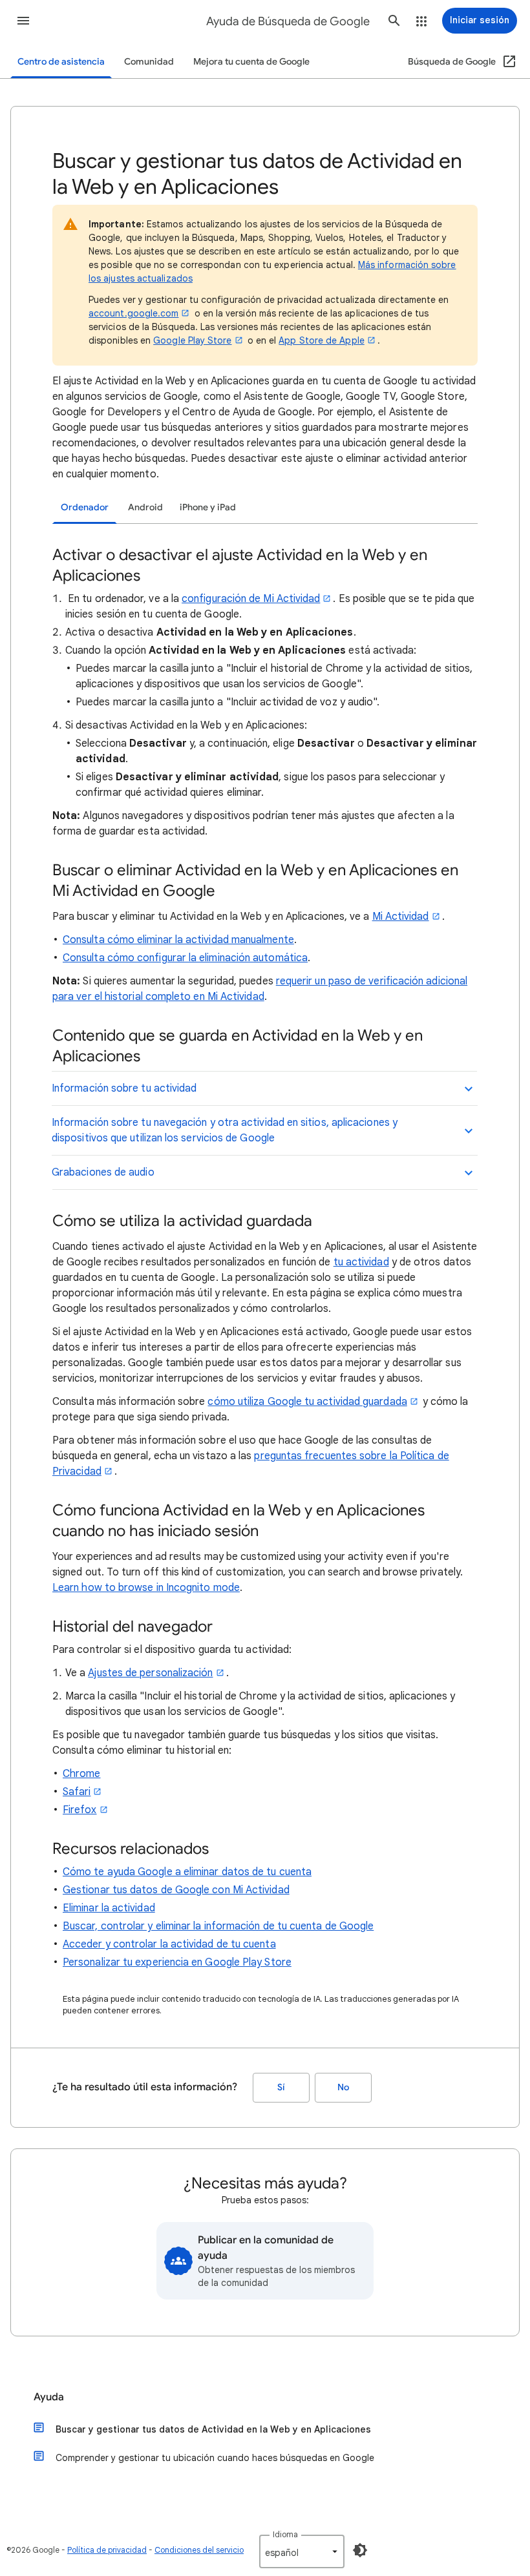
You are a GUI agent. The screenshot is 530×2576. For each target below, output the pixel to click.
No (343, 2087)
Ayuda (49, 2397)
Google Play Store (192, 340)
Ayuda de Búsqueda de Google (288, 21)
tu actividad (361, 1262)
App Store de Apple (321, 340)
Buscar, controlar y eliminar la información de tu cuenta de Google (218, 1926)
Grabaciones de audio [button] (103, 1172)
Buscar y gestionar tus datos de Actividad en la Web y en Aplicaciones (213, 2429)
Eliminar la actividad (109, 1908)
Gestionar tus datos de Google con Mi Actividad (176, 1890)
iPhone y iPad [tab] (208, 507)
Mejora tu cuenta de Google (251, 62)
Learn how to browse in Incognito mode (146, 1588)
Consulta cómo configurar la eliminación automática (185, 958)
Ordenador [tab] (85, 507)
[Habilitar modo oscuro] (360, 2550)
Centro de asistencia (61, 62)
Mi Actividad (401, 917)
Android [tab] (145, 507)
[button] (23, 21)
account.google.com (133, 313)
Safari (77, 1792)
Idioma (285, 2534)
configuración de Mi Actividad (251, 599)
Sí (281, 2087)
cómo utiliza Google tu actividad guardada (307, 1402)
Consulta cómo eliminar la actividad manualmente (178, 940)
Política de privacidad (107, 2550)
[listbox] (302, 2551)
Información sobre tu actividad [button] (124, 1088)
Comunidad (149, 62)
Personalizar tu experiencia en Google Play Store (177, 1962)
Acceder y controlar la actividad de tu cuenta (169, 1944)
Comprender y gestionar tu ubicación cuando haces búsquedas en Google (215, 2458)
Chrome (81, 1774)
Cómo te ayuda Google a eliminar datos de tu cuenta (187, 1872)
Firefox (80, 1810)
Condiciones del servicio (199, 2550)
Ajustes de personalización (150, 1673)
